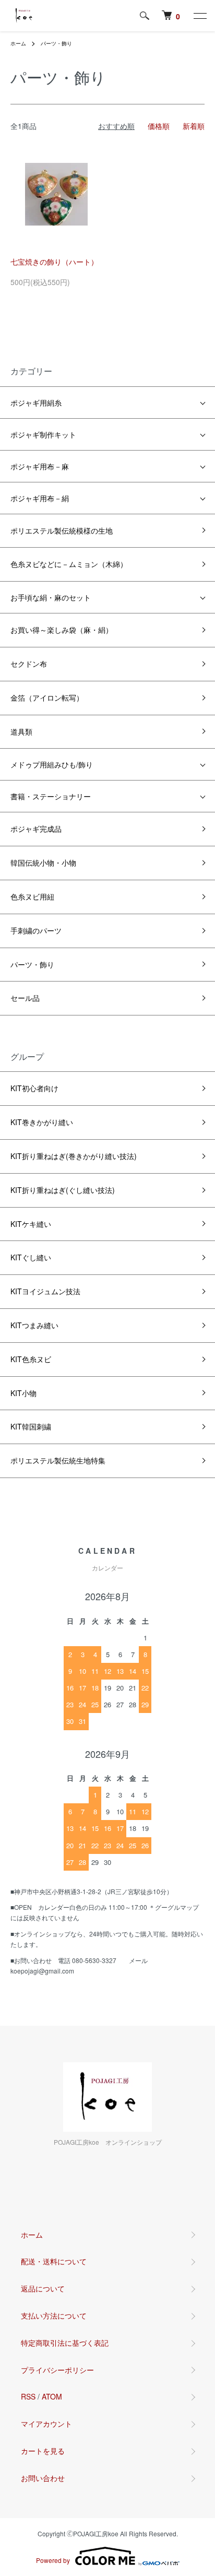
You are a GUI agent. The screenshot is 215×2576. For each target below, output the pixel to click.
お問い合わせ (43, 2478)
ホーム (18, 43)
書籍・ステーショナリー (51, 796)
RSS (28, 2396)
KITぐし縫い (31, 1257)
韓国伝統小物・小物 (43, 862)
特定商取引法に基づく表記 (65, 2343)
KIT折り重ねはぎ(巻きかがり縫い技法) (74, 1156)
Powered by (53, 2560)
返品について (43, 2288)
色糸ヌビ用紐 (32, 896)
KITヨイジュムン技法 (45, 1291)
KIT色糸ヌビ (31, 1359)
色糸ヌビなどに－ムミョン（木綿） (69, 564)
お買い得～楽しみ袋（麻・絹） (62, 630)
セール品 (25, 998)
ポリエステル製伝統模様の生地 (62, 530)
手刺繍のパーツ (36, 930)
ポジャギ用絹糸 (36, 403)
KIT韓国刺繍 (31, 1426)
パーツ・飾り (56, 43)
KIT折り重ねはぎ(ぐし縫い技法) (63, 1190)
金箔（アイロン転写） (47, 698)
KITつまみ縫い (34, 1325)
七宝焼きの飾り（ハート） (54, 262)
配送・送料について (54, 2261)
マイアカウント (46, 2424)
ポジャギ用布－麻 (40, 466)
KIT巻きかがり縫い (42, 1122)
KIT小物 (23, 1393)
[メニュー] (199, 16)
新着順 (194, 126)
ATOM (52, 2396)
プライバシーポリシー (57, 2370)
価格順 (159, 126)
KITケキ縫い (31, 1224)
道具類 (21, 731)
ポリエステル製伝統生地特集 (58, 1460)
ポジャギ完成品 (36, 829)
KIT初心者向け (34, 1088)
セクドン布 (29, 664)
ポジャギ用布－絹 (40, 498)
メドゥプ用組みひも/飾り (52, 764)
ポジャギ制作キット (43, 434)
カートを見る (43, 2451)
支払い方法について (54, 2315)
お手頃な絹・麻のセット (51, 597)
